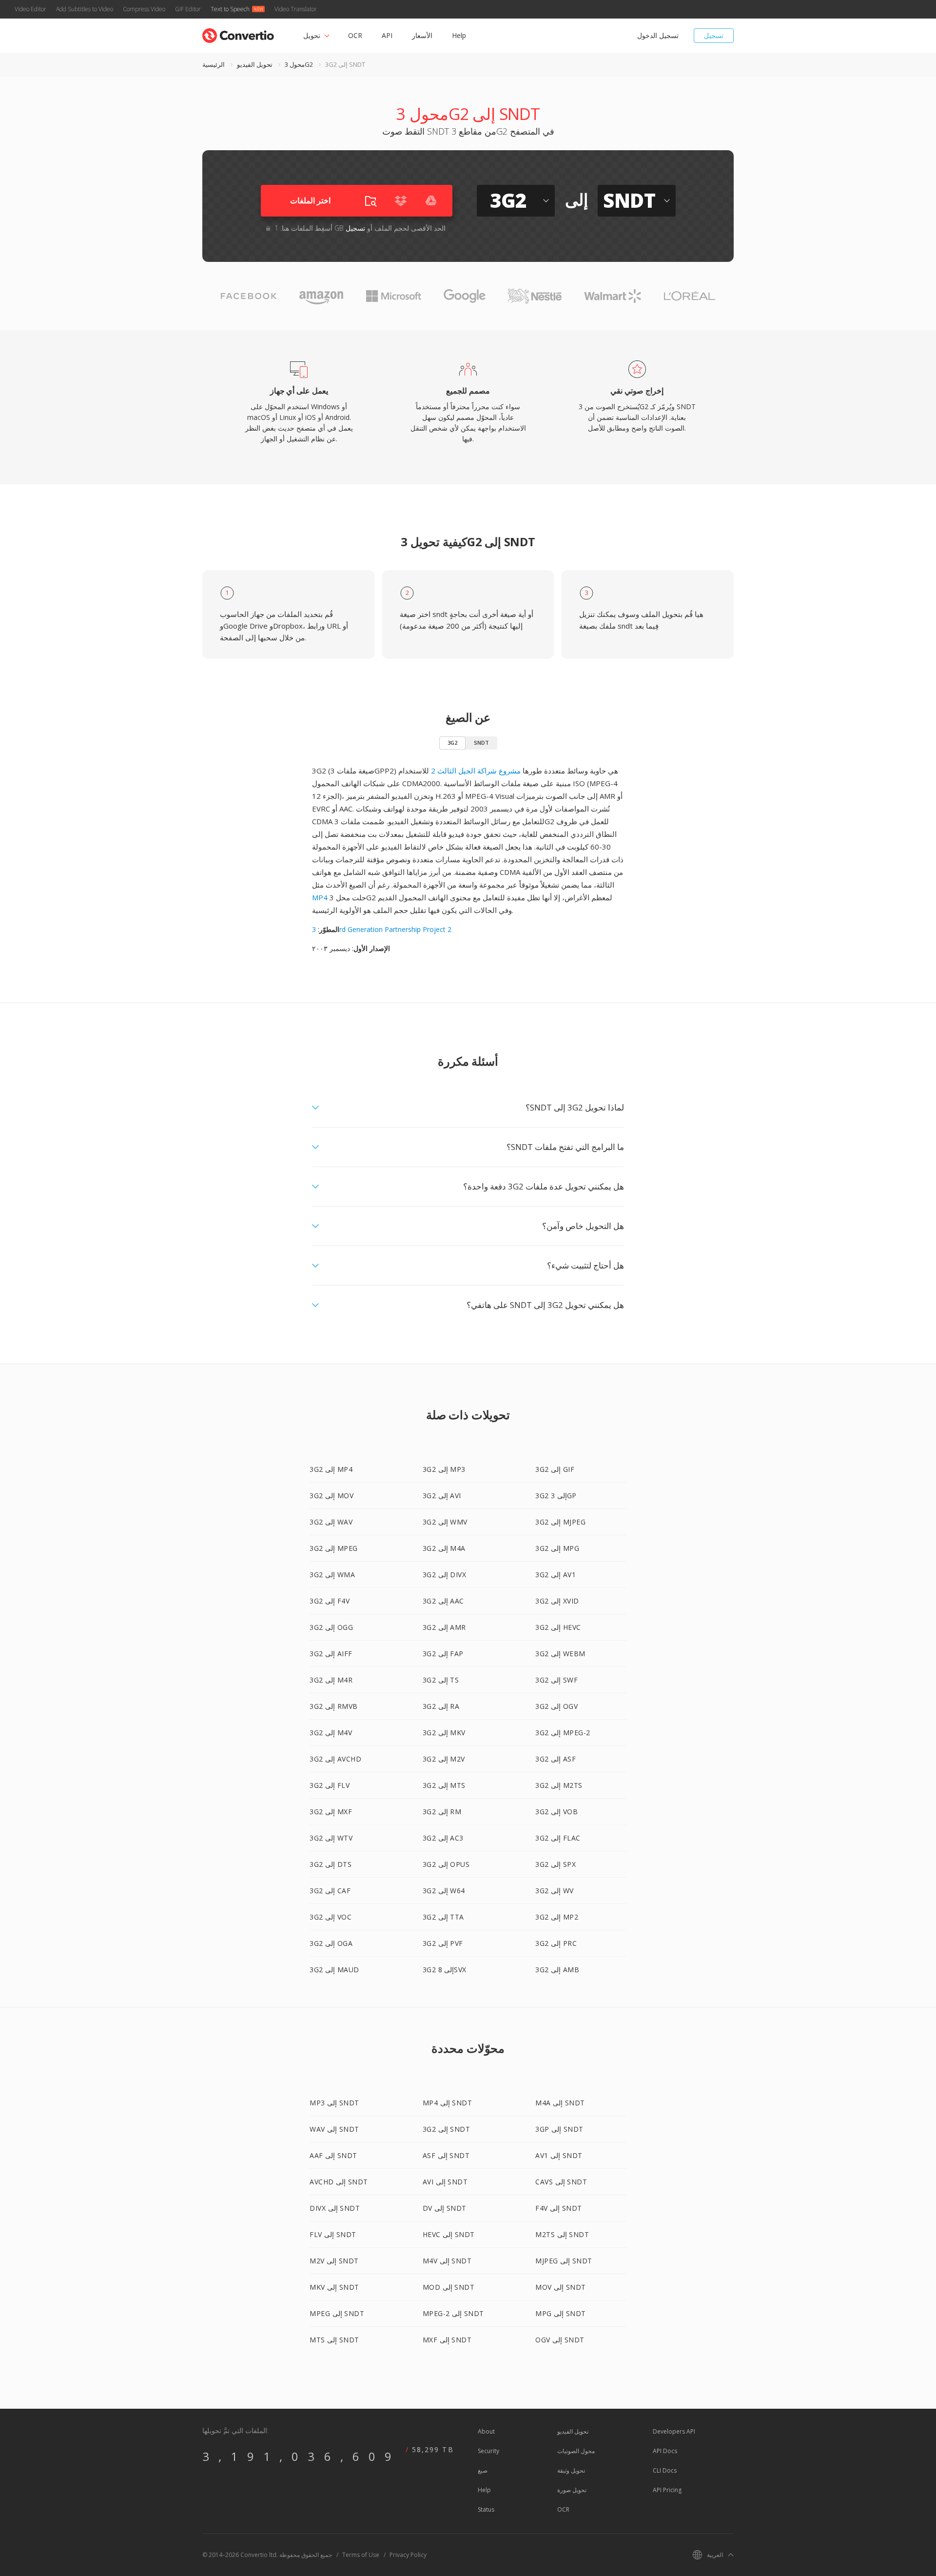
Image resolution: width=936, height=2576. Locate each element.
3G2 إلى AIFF (331, 1654)
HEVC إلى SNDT (449, 2234)
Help (459, 35)
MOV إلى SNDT (561, 2287)
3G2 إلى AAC (443, 1601)
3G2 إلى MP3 (444, 1469)
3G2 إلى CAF (330, 1891)
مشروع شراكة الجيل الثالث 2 (476, 771)
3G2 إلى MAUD (334, 1970)
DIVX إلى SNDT (335, 2208)
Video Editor (30, 9)
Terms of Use (361, 2555)
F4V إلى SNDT (559, 2208)
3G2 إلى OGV (556, 1706)
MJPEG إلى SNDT (564, 2261)
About (486, 2431)
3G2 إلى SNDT (447, 2129)
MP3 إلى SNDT (334, 2103)
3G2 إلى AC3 (443, 1838)
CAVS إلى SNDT (561, 2182)
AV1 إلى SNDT (559, 2155)
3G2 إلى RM (442, 1812)
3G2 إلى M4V (331, 1733)
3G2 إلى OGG (331, 1627)
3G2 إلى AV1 (556, 1575)
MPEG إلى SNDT (337, 2313)
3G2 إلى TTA (443, 1917)
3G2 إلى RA (441, 1706)
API (387, 35)
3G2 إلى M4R (331, 1680)
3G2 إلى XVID (557, 1601)
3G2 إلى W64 (444, 1891)
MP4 (320, 897)
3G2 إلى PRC (556, 1943)
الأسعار (422, 35)
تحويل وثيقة (571, 2470)
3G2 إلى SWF (556, 1680)
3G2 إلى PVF (443, 1943)
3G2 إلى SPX (556, 1864)
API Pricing (667, 2490)
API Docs (665, 2451)
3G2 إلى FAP (443, 1654)
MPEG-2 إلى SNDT (453, 2313)
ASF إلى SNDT (446, 2155)
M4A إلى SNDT (560, 2103)
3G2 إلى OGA (331, 1943)
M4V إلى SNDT (447, 2261)
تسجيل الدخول (658, 35)
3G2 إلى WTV (331, 1838)
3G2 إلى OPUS (446, 1864)
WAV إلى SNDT (334, 2129)
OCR (355, 35)
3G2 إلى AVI (442, 1496)
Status (486, 2509)
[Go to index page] (238, 33)
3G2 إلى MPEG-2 (563, 1733)
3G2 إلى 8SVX (445, 1970)
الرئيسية (214, 64)
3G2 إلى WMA (332, 1575)
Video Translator (296, 9)
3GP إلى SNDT (559, 2129)
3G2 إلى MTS (444, 1785)
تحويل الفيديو (255, 64)
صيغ (483, 2470)
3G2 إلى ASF (556, 1759)
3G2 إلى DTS (331, 1864)
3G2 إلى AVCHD (335, 1759)
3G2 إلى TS (441, 1680)
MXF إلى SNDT (447, 2340)
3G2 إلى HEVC (558, 1627)
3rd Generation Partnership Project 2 (382, 929)
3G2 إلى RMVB (334, 1706)
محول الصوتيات (576, 2451)
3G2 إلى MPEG (334, 1548)
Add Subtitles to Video (85, 9)
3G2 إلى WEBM (560, 1654)
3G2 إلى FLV (330, 1785)
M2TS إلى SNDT (562, 2234)
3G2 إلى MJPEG (560, 1522)
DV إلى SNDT (445, 2208)
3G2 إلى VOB (556, 1812)
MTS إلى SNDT (334, 2340)
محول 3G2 (299, 64)
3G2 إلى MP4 (331, 1469)
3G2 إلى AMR (444, 1627)
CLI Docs (665, 2470)
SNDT (481, 743)
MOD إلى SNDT (449, 2287)
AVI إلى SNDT (445, 2182)
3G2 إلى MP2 (557, 1917)
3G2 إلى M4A (444, 1548)
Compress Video (144, 9)
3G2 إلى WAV (331, 1522)
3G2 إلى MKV (444, 1733)
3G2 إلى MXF (331, 1812)
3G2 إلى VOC (331, 1917)
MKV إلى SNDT (334, 2287)
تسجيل (714, 35)
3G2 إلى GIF (555, 1469)
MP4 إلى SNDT (448, 2103)
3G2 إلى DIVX (445, 1575)
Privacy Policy (408, 2555)
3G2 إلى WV (555, 1891)
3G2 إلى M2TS (559, 1785)
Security (488, 2451)
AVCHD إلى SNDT (339, 2182)
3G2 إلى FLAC (558, 1838)
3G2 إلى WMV (445, 1522)
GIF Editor (188, 9)
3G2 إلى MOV (331, 1496)
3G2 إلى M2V (444, 1759)
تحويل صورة (572, 2490)
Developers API (674, 2431)
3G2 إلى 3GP (556, 1496)
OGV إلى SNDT (560, 2340)
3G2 (452, 743)
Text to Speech (230, 9)
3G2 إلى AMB (557, 1970)
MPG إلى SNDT (561, 2313)
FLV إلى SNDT (333, 2234)
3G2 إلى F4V (330, 1601)
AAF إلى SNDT (333, 2155)
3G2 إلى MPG (557, 1548)
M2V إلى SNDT (334, 2261)
